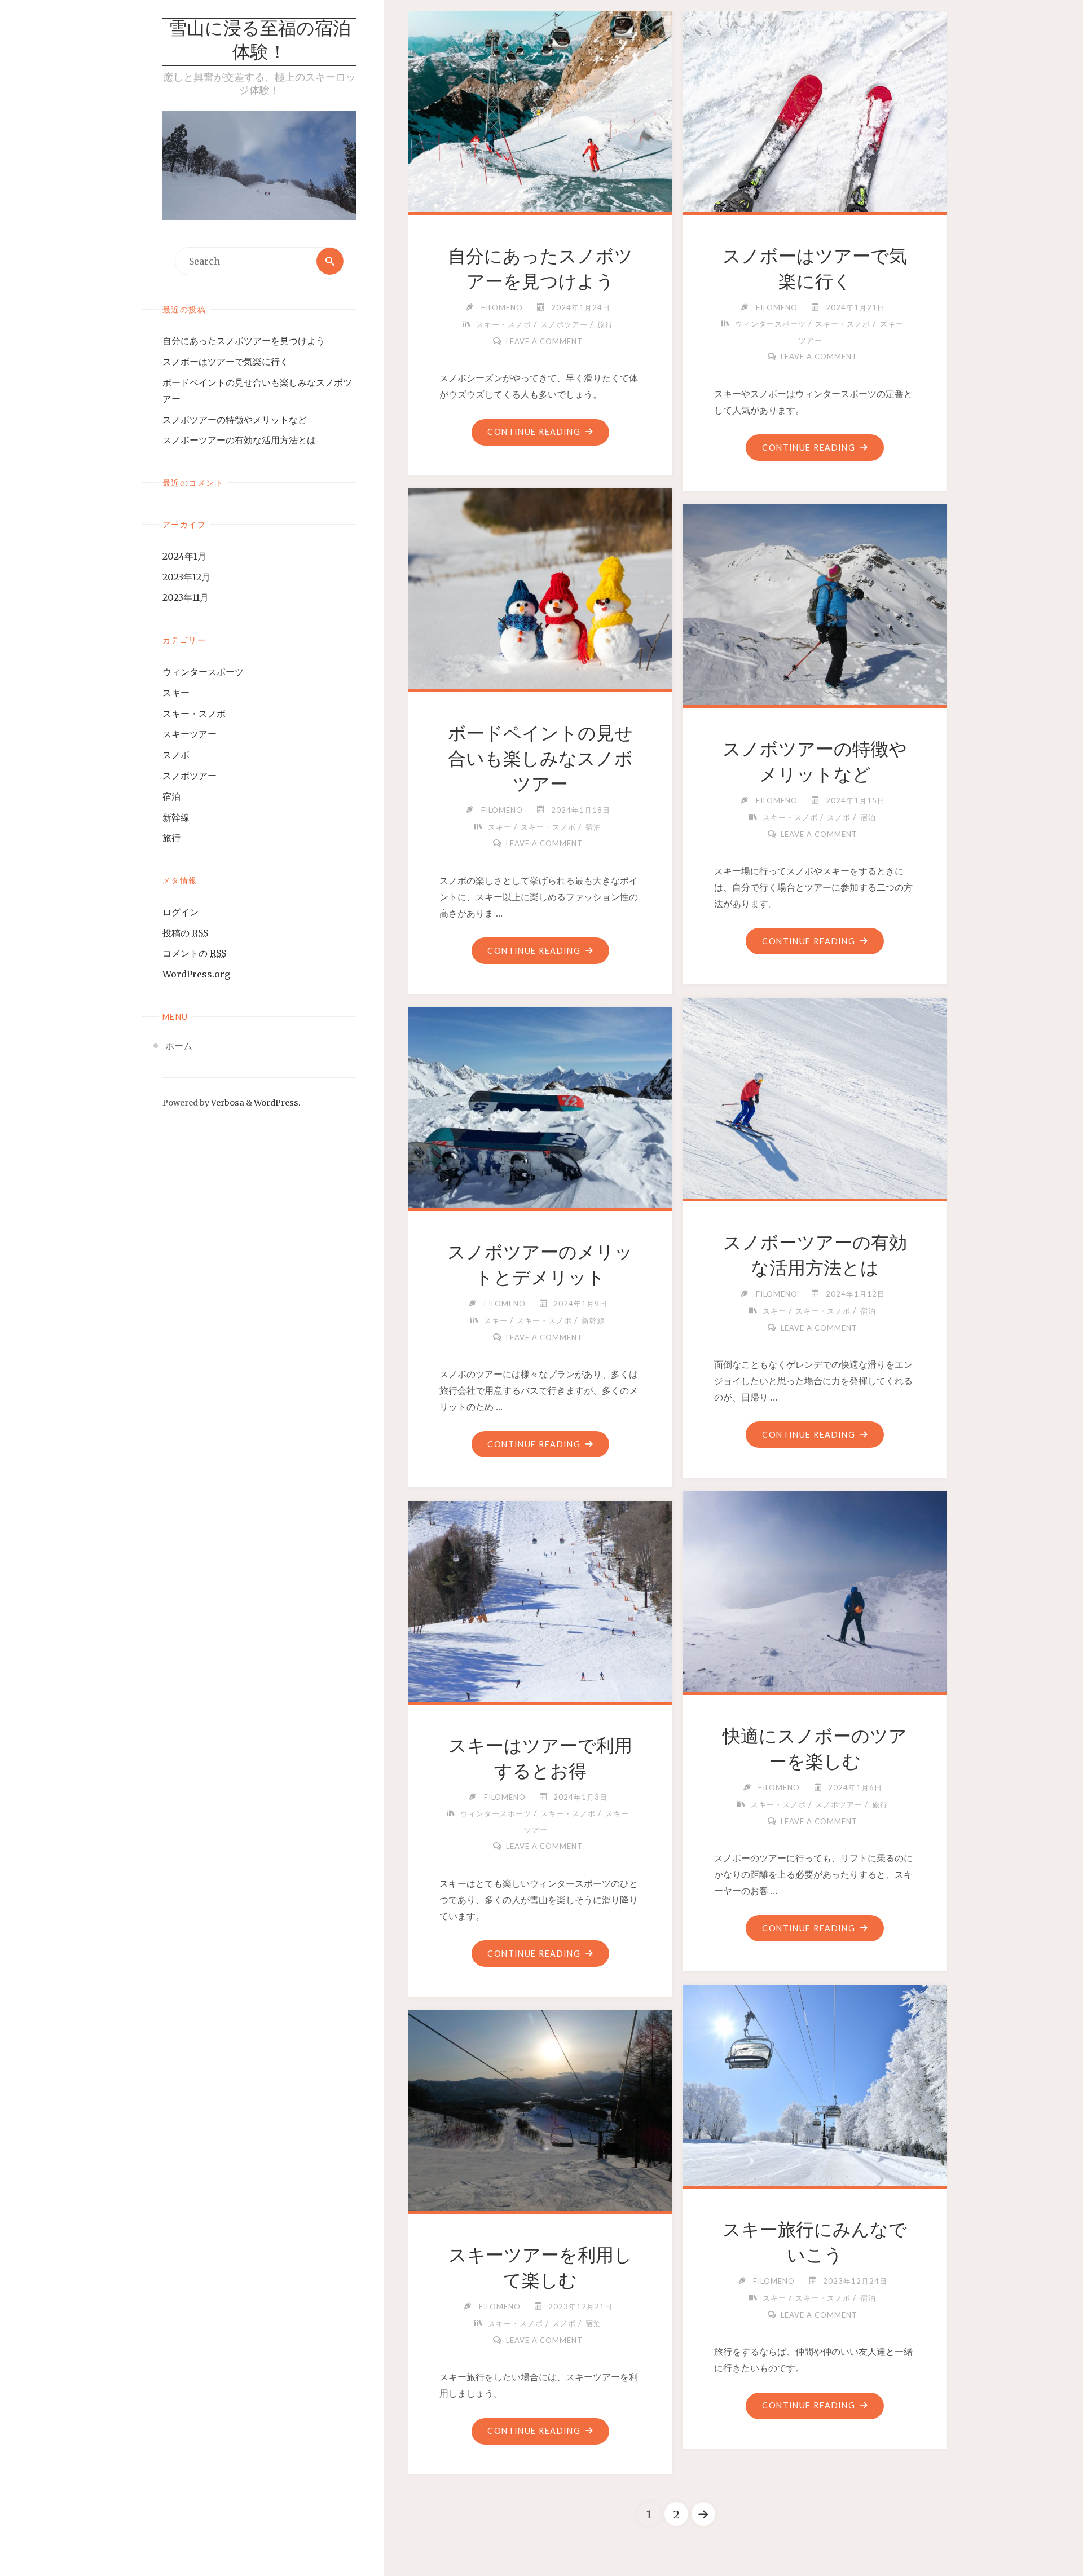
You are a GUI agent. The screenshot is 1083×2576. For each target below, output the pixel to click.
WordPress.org (196, 974)
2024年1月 (184, 556)
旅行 (171, 838)
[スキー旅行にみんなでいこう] (815, 2083)
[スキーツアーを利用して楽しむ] (540, 2108)
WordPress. (277, 1103)
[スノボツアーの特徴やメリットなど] (815, 602)
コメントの (194, 953)
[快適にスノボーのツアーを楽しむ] (815, 1589)
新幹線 (176, 817)
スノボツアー (190, 776)
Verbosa (227, 1103)
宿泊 (171, 796)
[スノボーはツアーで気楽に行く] (815, 109)
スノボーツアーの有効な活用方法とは (239, 440)
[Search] (330, 261)
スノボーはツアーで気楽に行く (226, 362)
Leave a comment (544, 341)
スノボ (176, 755)
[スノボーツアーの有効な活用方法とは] (815, 1096)
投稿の (185, 933)
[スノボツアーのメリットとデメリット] (540, 1106)
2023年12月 (186, 577)
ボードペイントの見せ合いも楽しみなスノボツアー (540, 759)
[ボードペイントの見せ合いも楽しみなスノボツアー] (540, 587)
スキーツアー (190, 734)
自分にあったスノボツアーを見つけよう (244, 341)
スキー (176, 693)
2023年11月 (186, 597)
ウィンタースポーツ (203, 672)
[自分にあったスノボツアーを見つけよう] (540, 109)
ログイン (180, 912)
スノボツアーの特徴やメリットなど (235, 420)
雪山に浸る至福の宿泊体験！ (260, 42)
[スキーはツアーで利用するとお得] (540, 1599)
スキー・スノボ (194, 714)
